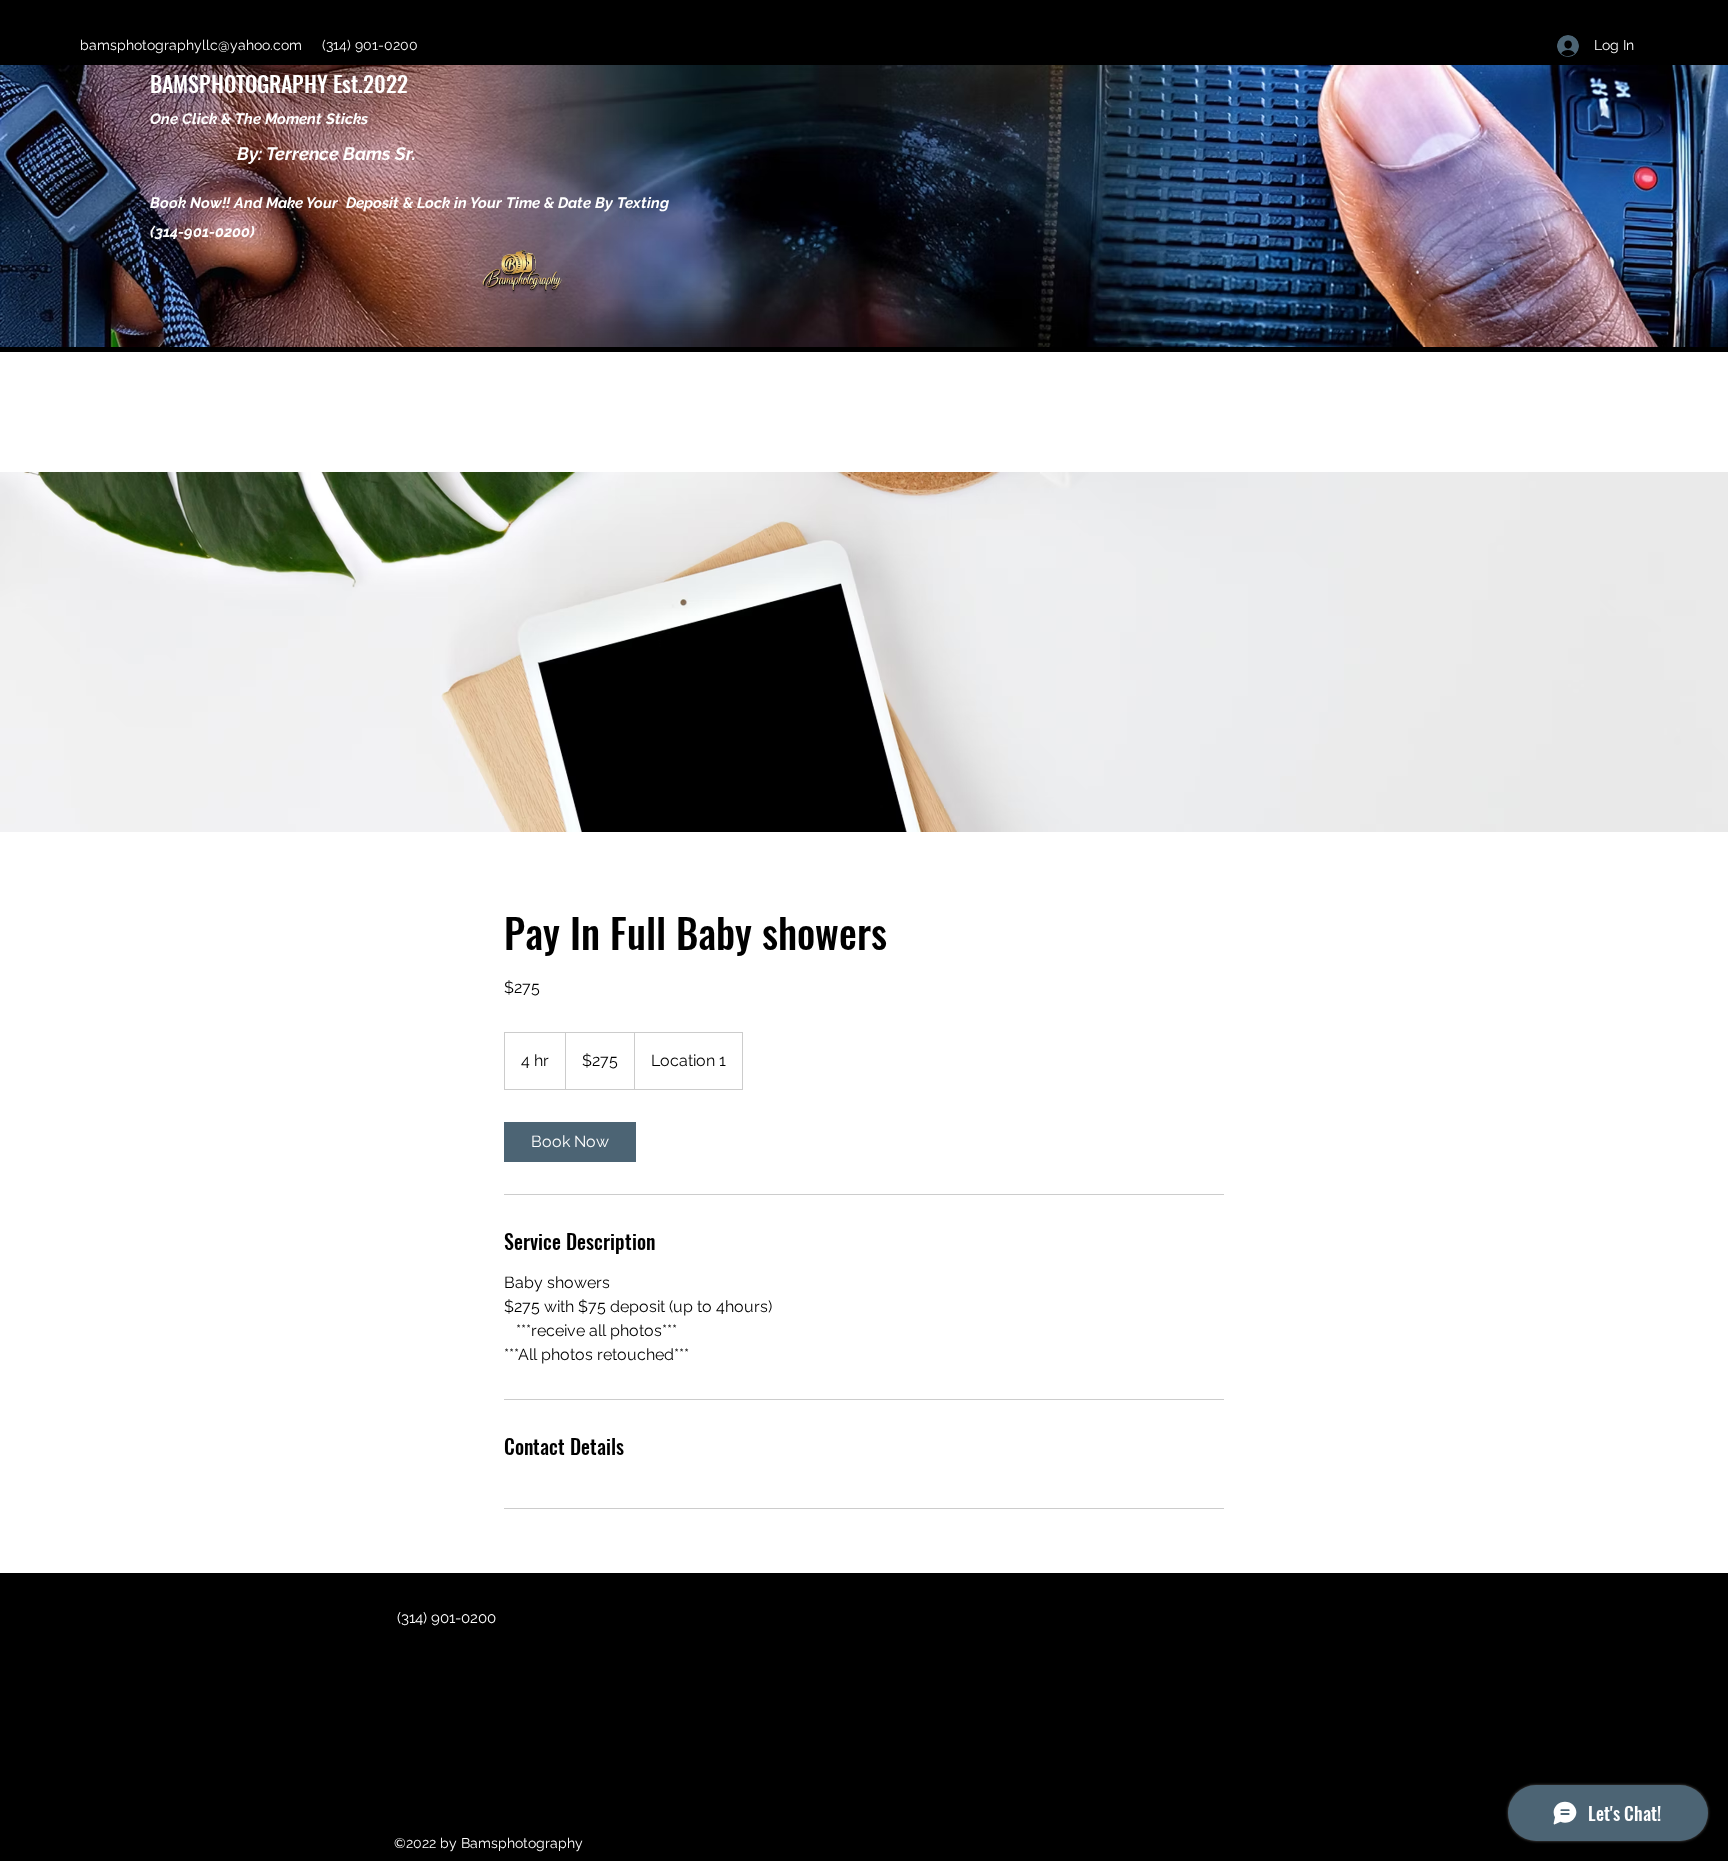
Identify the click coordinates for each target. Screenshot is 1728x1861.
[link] (570, 1142)
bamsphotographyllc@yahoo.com (191, 45)
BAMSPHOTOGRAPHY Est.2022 (281, 83)
